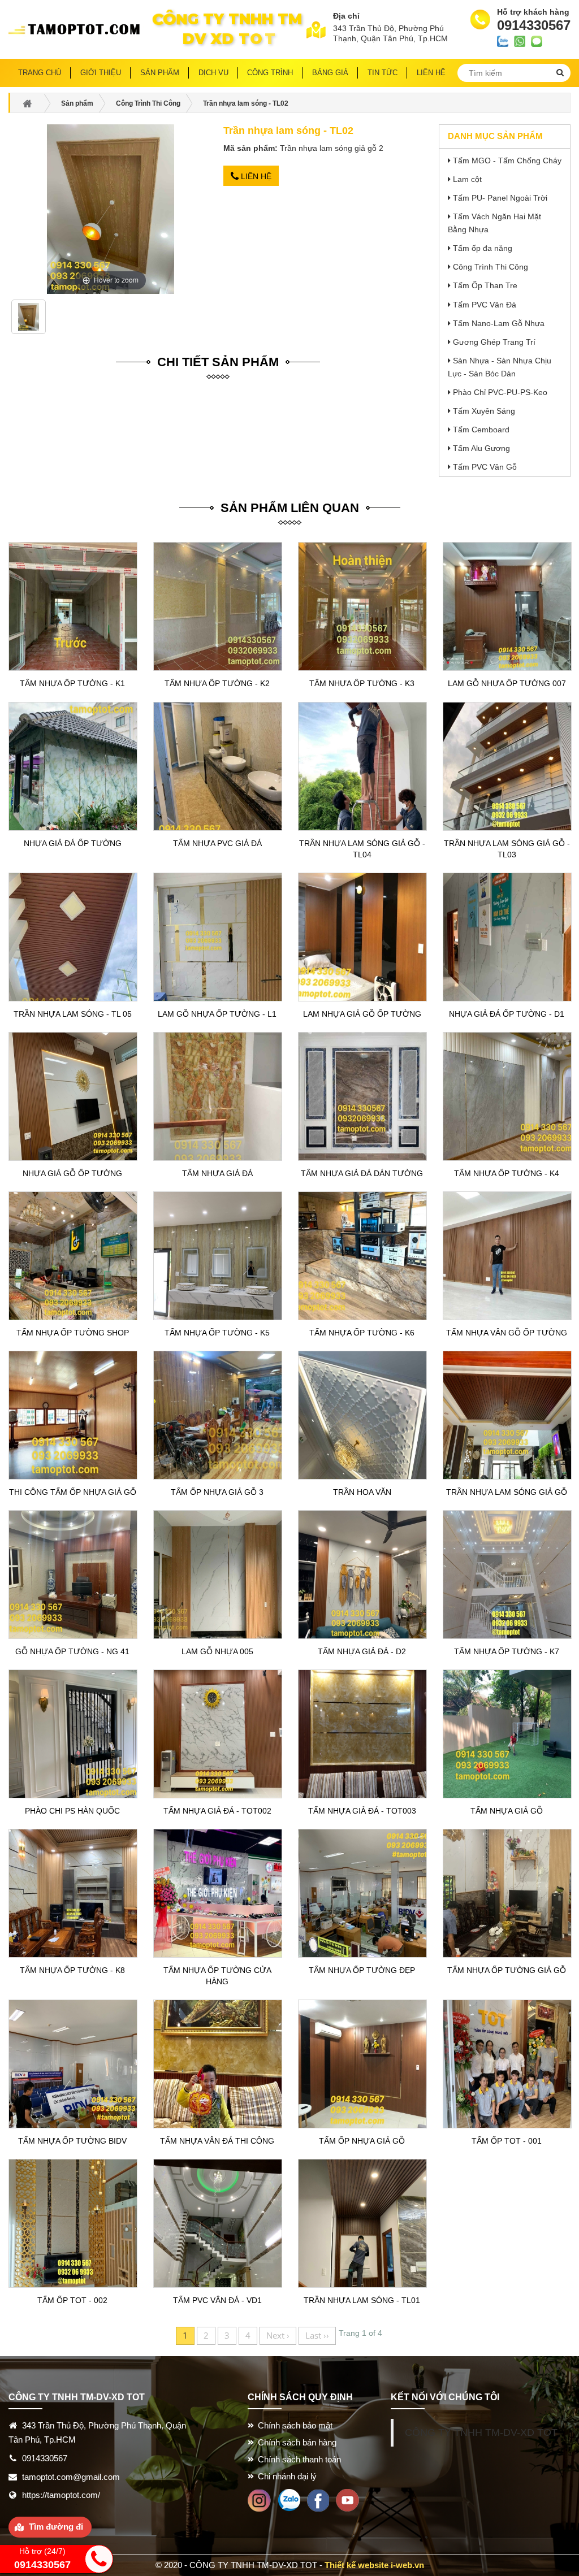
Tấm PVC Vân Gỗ (485, 467)
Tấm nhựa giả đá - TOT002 (217, 1811)
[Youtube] (347, 2499)
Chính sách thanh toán (299, 2459)
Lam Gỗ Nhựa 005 (217, 1651)
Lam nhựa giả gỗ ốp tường (362, 1014)
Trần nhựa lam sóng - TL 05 (73, 1014)
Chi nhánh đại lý (287, 2476)
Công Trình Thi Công (491, 267)
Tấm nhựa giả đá (217, 1173)
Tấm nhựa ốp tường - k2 (217, 683)
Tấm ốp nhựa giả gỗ (362, 2141)
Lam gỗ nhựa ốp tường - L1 (217, 1014)
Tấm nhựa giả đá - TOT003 (362, 1811)
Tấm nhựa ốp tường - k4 (507, 1173)
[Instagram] (259, 2499)
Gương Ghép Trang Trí (494, 342)
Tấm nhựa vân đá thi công (217, 2141)
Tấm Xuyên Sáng (484, 411)
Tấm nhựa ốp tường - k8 (72, 1970)
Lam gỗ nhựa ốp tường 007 (507, 683)
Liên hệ (255, 176)
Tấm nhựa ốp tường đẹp (362, 1970)
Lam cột (467, 179)
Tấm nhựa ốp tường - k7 (507, 1651)
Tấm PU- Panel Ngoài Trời (500, 198)
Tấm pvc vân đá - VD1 (217, 2300)
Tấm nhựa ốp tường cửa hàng (217, 1976)
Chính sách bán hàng (297, 2442)
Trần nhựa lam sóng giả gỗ (507, 1492)
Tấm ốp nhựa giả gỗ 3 (217, 1492)
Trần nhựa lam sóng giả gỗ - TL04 (362, 849)
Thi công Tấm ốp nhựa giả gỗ (73, 1492)
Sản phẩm (160, 73)
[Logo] (78, 29)
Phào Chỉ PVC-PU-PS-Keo (500, 392)
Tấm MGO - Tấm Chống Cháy (507, 161)
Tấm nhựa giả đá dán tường (362, 1173)
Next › (278, 2335)
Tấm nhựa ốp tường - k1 (72, 683)
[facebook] (318, 2499)
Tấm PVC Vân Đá (485, 305)
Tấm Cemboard (481, 430)
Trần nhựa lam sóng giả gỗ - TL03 (507, 849)
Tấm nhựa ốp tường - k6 (362, 1333)
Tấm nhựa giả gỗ (507, 1811)
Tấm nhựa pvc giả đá (217, 843)
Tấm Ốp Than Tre (485, 285)
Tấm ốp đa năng (483, 248)
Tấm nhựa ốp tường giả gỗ (507, 1970)
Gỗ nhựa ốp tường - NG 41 (72, 1651)
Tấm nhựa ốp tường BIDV (72, 2141)
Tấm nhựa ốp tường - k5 (217, 1333)
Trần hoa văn (362, 1492)
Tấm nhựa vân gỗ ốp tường (507, 1333)
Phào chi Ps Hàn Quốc (72, 1811)
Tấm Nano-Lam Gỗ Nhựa (499, 323)
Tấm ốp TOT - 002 (72, 2300)
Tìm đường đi (56, 2527)
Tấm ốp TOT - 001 (507, 2141)
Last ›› (317, 2335)
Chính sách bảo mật (295, 2425)
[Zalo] (289, 2499)
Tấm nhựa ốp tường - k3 (362, 683)
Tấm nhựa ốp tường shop (73, 1333)
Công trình (270, 73)
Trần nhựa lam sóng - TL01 (362, 2300)
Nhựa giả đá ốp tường (73, 843)
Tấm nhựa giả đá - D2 (362, 1651)
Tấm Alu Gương (481, 448)
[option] (29, 321)
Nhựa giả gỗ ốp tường (72, 1173)
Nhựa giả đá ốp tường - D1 (507, 1014)
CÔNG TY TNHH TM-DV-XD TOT (481, 2432)
